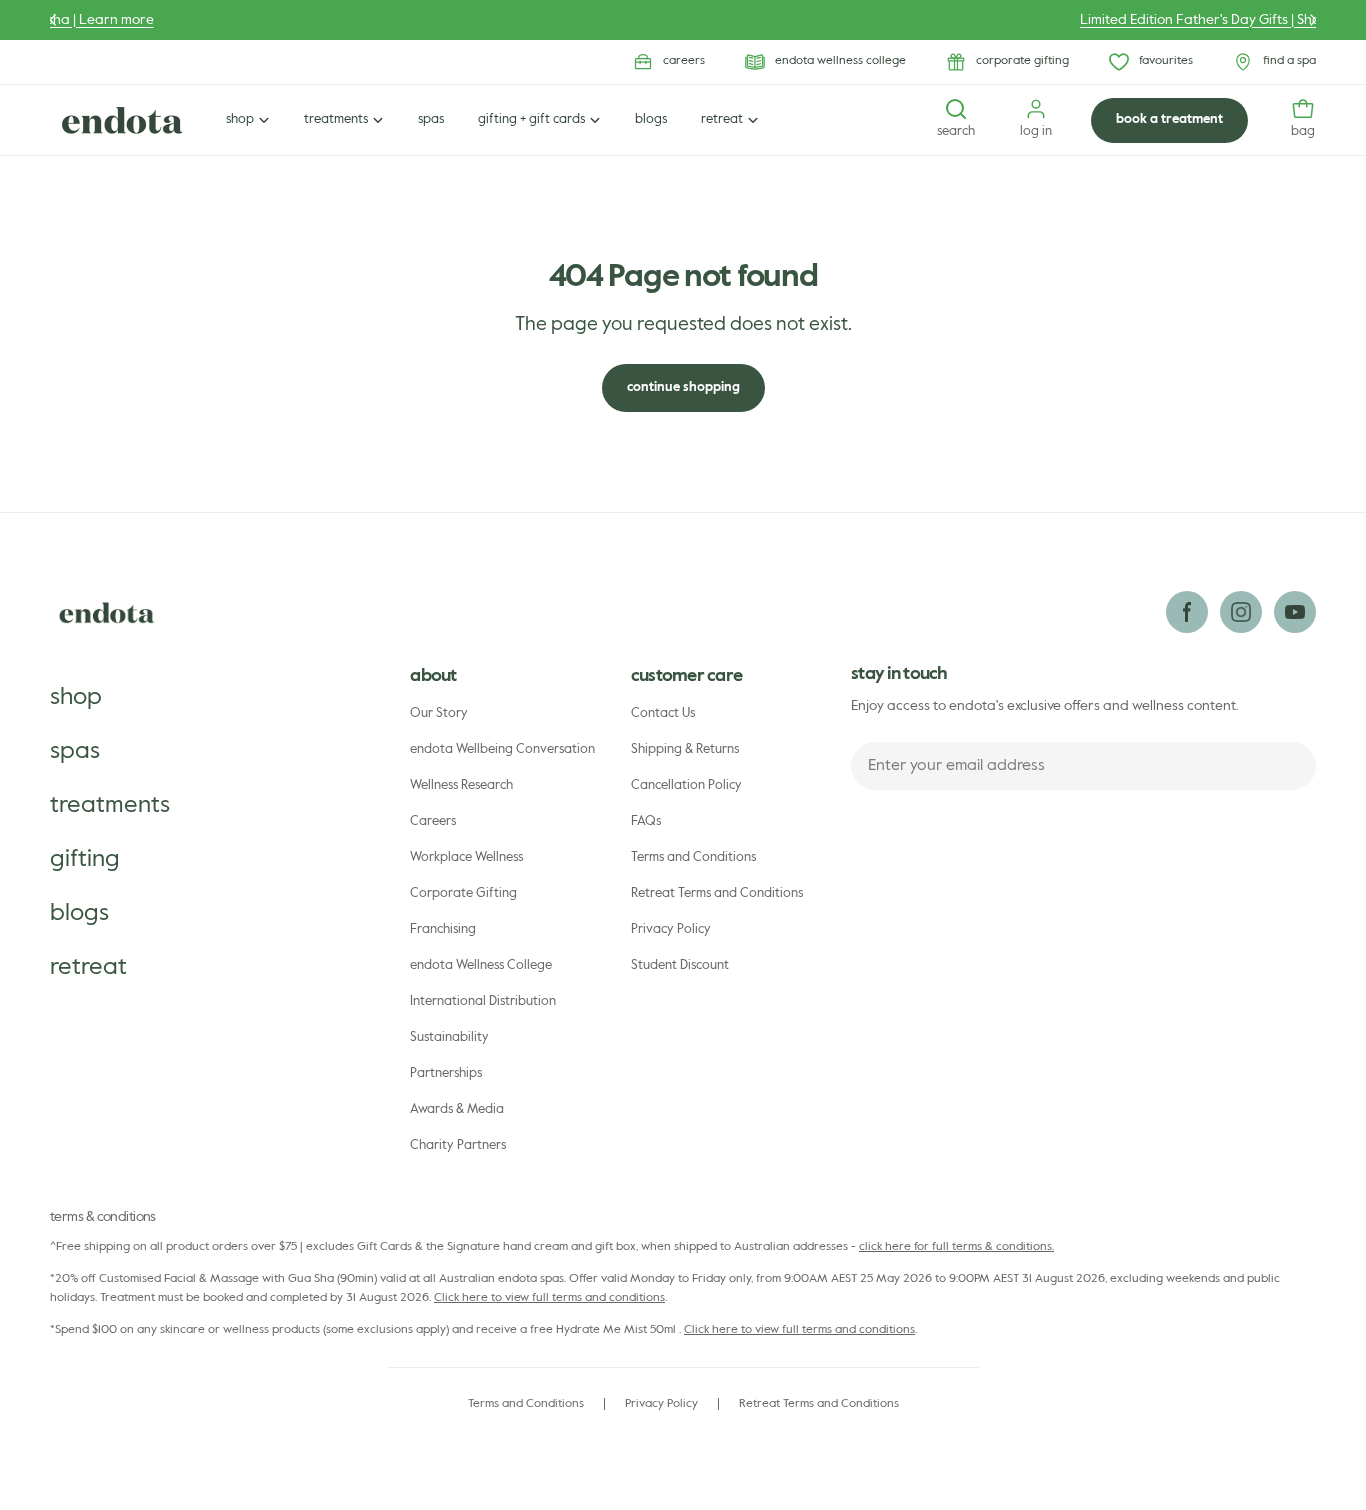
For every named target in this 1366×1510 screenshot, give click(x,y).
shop (76, 697)
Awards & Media (457, 1109)
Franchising (443, 929)
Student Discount (680, 965)
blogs (79, 913)
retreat (88, 967)
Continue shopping (683, 387)
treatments (110, 805)
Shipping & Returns (685, 749)
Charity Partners (458, 1145)
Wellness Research (461, 785)
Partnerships (446, 1073)
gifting (85, 859)
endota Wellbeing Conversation (502, 749)
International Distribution (483, 1001)
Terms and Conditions (693, 857)
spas (75, 751)
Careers (433, 821)
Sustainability (449, 1037)
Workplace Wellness (466, 857)
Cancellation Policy (686, 785)
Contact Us (663, 713)
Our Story (439, 713)
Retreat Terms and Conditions (717, 893)
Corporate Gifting (463, 893)
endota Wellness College (481, 965)
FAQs (646, 821)
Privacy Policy (671, 929)
